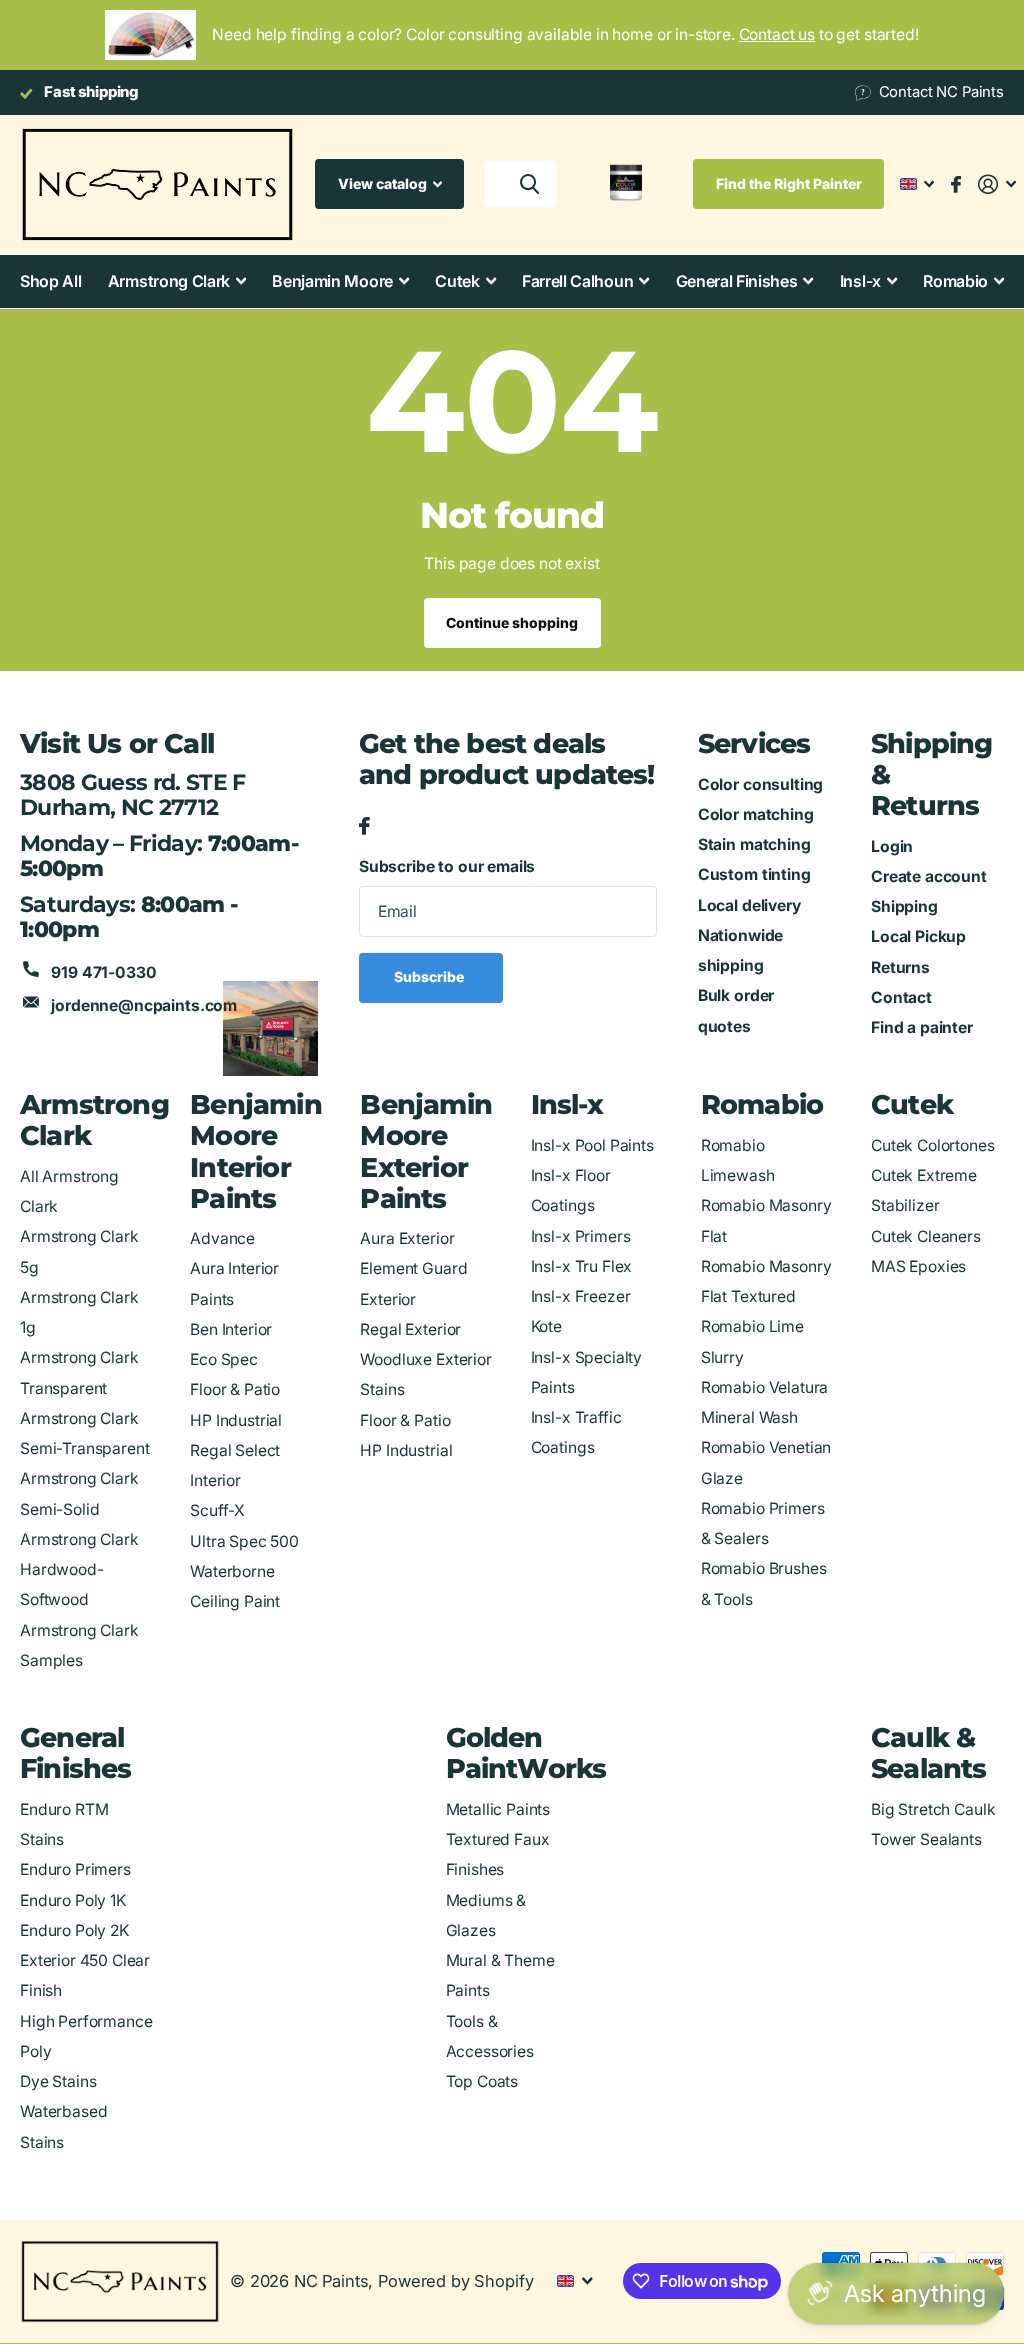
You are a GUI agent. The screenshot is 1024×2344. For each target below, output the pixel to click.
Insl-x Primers (581, 1236)
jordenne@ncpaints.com (144, 1005)
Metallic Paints (498, 1809)
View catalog (384, 183)
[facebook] (364, 827)
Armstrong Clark (94, 1120)
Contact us (777, 34)
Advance (222, 1238)
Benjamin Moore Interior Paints (256, 1151)
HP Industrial (236, 1420)
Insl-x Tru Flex (582, 1266)
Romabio (762, 1104)
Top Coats (482, 2081)
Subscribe (430, 976)
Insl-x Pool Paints (592, 1145)
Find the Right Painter (789, 183)
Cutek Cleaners (926, 1236)
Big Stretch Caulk (933, 1809)
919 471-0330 (103, 972)
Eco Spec (224, 1359)
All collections (177, 281)
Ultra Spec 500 (244, 1541)
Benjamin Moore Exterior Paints (426, 1151)
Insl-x (567, 1104)
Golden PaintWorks (526, 1753)
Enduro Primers (75, 1869)
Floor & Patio (235, 1389)
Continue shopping (512, 622)
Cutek (912, 1104)
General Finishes (76, 1753)
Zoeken (529, 184)
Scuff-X (217, 1510)
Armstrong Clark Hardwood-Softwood (79, 1570)
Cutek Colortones (933, 1145)
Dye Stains (58, 2081)
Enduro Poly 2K (74, 1930)
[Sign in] (997, 184)
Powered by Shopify (455, 2281)
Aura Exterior (407, 1238)
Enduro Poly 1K (73, 1900)
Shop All (50, 281)
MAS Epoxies (918, 1266)
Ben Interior (231, 1329)
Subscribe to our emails (447, 866)
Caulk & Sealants (929, 1753)
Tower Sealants (926, 1839)
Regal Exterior (410, 1329)
